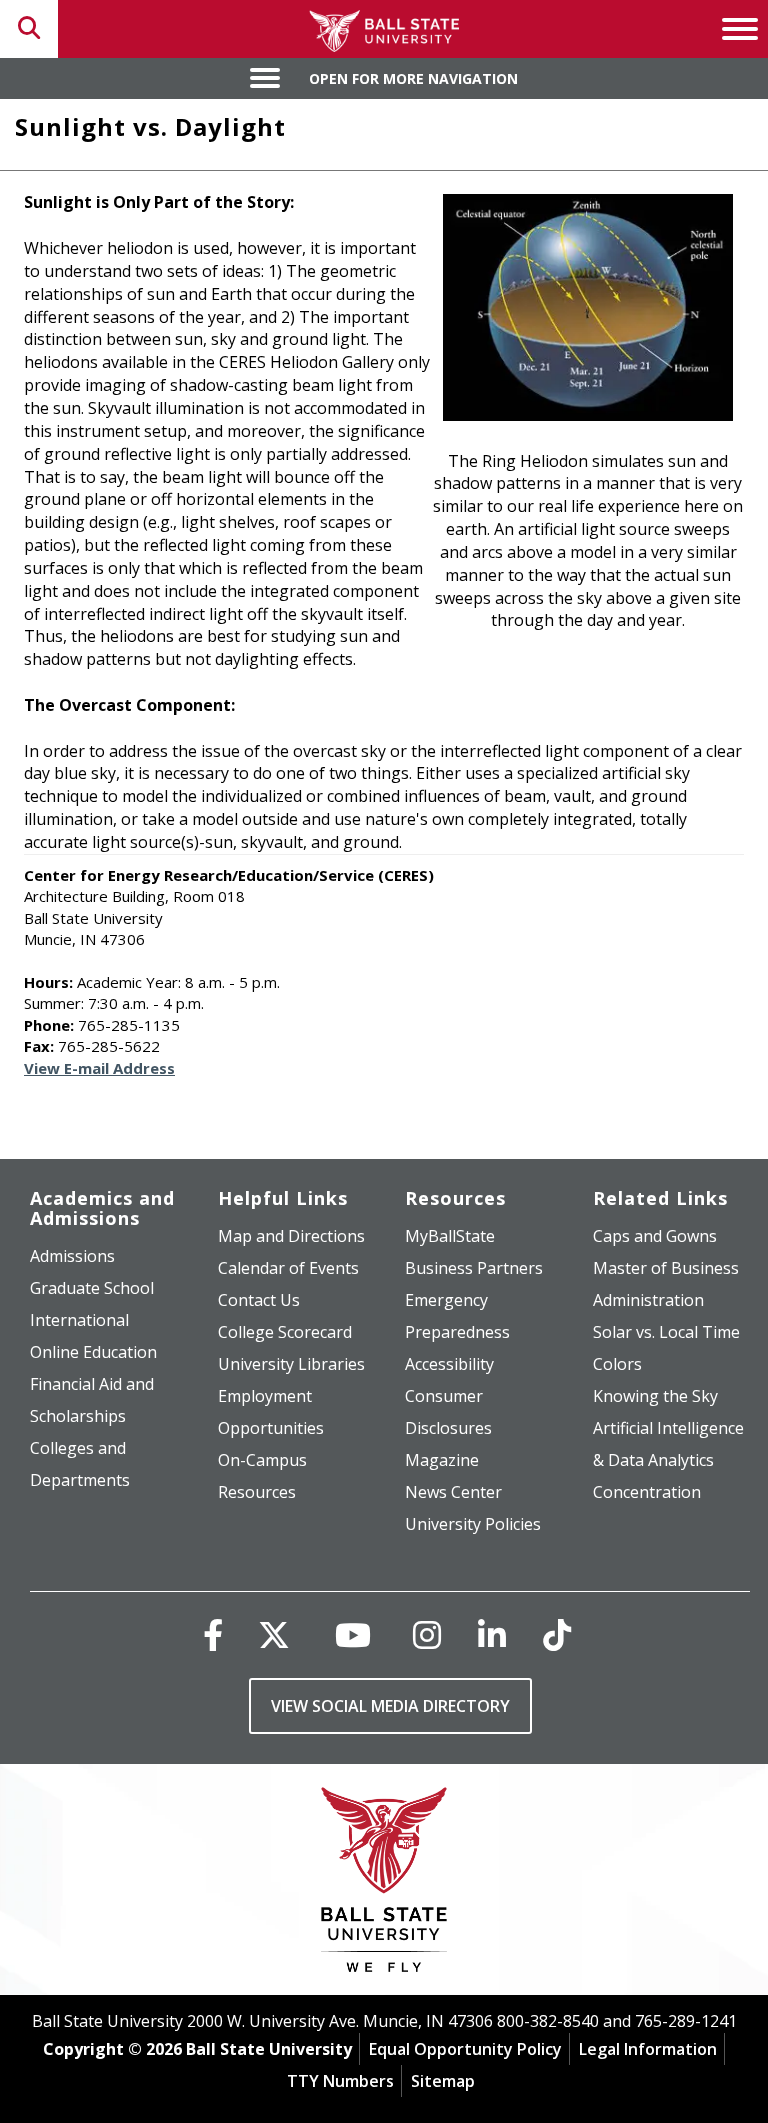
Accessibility (449, 1364)
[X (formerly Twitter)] (274, 1634)
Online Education (93, 1352)
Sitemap (443, 2081)
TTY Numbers (340, 2081)
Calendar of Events (288, 1268)
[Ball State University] (384, 1884)
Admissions (72, 1256)
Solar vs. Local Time (666, 1332)
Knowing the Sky (655, 1396)
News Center (453, 1492)
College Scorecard (285, 1332)
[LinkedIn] (492, 1634)
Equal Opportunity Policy (465, 2049)
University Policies (473, 1524)
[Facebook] (213, 1634)
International (79, 1320)
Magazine (442, 1460)
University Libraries (291, 1364)
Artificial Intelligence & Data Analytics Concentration (668, 1460)
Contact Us (259, 1300)
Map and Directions (291, 1236)
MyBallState (450, 1236)
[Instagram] (427, 1634)
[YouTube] (353, 1634)
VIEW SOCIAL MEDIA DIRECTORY (390, 1706)
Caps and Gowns (655, 1236)
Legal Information (648, 2049)
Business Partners (474, 1268)
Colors (617, 1364)
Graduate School (92, 1288)
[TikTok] (557, 1634)
